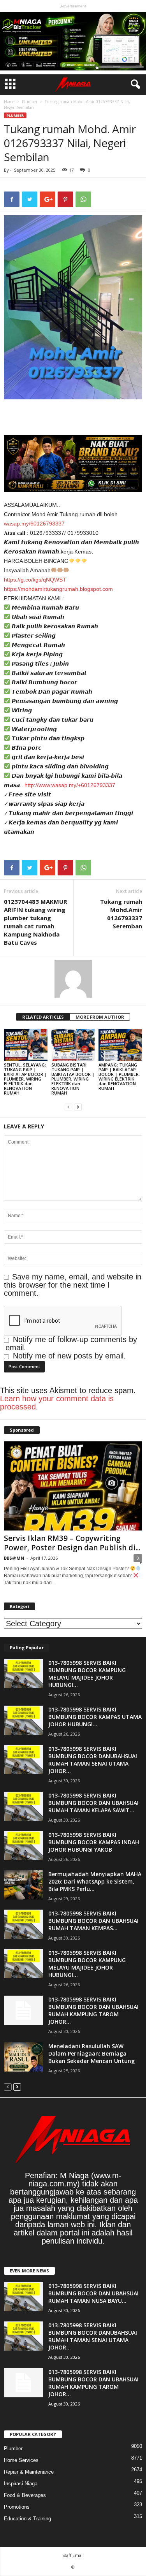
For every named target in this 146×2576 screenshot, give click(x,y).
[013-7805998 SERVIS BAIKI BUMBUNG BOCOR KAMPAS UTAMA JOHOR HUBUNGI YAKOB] (23, 1720)
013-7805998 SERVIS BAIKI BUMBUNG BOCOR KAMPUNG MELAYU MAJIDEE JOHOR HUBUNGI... (87, 1674)
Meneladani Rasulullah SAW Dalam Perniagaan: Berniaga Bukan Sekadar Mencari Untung (91, 2053)
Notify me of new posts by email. (69, 1356)
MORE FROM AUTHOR (100, 1017)
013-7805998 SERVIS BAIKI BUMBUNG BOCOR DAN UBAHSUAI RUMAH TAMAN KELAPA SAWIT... (93, 1803)
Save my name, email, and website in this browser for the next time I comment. (73, 1285)
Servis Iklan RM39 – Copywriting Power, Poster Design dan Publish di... (72, 1543)
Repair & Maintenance (29, 2472)
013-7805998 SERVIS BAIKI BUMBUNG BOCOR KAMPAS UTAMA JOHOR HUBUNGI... (95, 1717)
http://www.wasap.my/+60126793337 (70, 785)
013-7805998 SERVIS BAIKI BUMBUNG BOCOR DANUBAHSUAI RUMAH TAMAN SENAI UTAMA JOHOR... (93, 1760)
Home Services (21, 2460)
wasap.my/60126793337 (34, 524)
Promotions (17, 2507)
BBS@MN (14, 1558)
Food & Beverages (25, 2495)
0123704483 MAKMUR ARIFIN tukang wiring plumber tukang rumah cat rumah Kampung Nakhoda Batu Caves (35, 922)
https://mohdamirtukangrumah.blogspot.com (58, 589)
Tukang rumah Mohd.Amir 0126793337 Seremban (121, 914)
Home (9, 102)
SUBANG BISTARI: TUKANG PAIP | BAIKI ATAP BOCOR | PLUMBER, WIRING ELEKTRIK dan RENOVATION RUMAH (73, 1079)
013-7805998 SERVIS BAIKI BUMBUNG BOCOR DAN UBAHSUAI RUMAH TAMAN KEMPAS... (93, 1921)
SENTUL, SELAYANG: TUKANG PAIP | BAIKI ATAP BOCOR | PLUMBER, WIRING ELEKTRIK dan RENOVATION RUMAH (26, 1079)
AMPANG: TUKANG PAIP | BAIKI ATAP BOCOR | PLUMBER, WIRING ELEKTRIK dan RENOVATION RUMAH (119, 1076)
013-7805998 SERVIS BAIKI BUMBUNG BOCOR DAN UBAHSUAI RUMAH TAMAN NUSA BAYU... (93, 2293)
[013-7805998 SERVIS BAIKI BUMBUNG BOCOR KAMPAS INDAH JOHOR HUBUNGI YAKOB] (23, 1846)
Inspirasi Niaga (21, 2484)
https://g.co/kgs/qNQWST (35, 580)
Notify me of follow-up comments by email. (71, 1343)
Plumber (30, 102)
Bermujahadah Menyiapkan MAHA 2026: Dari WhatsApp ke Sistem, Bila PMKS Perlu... (95, 1881)
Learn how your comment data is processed (57, 1403)
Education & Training (27, 2519)
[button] (134, 84)
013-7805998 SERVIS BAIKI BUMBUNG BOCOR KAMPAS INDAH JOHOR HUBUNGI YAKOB (94, 1842)
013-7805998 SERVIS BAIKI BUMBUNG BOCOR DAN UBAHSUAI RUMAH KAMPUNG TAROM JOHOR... (93, 2010)
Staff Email (73, 2555)
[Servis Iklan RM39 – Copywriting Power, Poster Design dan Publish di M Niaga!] (73, 1486)
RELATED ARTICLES (43, 1017)
